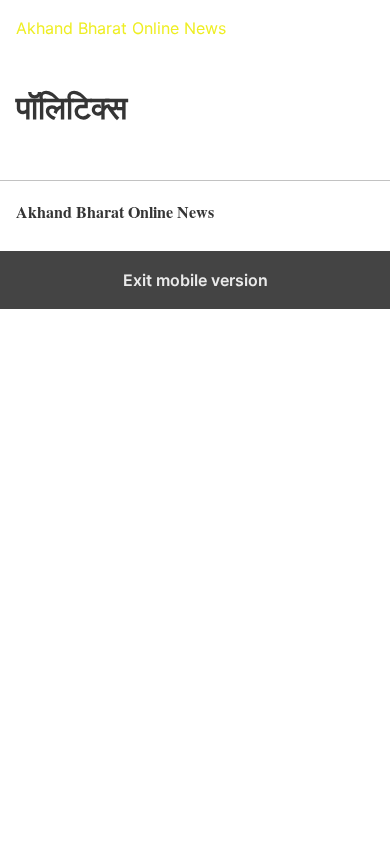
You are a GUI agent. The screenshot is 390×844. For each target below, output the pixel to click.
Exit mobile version (195, 280)
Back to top (339, 221)
